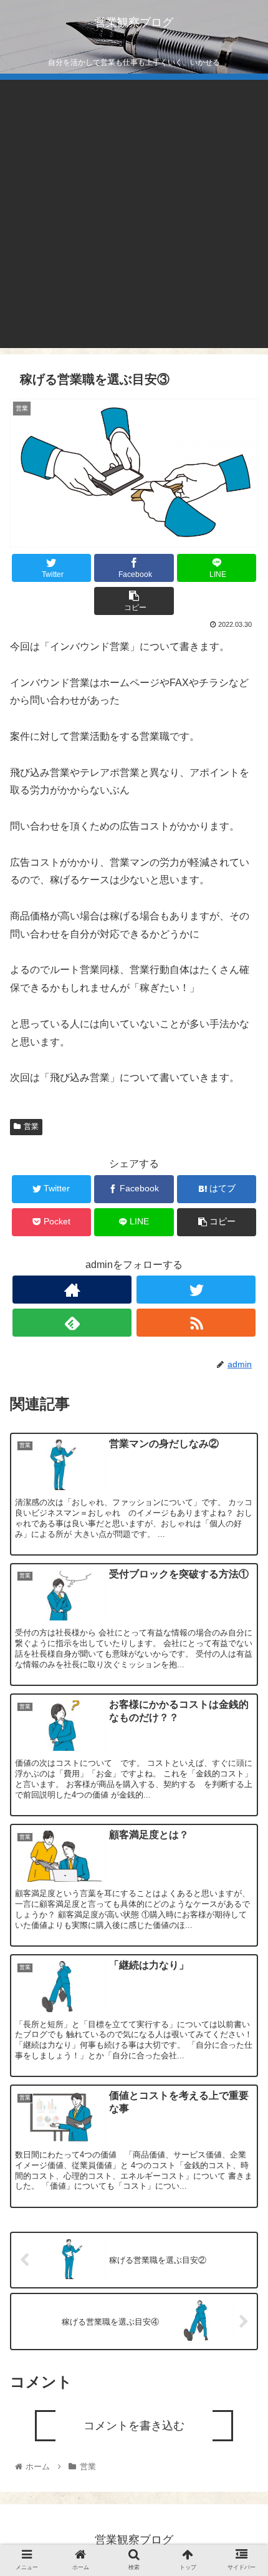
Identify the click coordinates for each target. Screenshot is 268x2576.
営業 (31, 1126)
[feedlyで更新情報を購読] (72, 1323)
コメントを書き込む (134, 2426)
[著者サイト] (72, 1290)
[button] (242, 1623)
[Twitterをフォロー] (196, 1290)
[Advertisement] (134, 214)
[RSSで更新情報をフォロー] (196, 1323)
